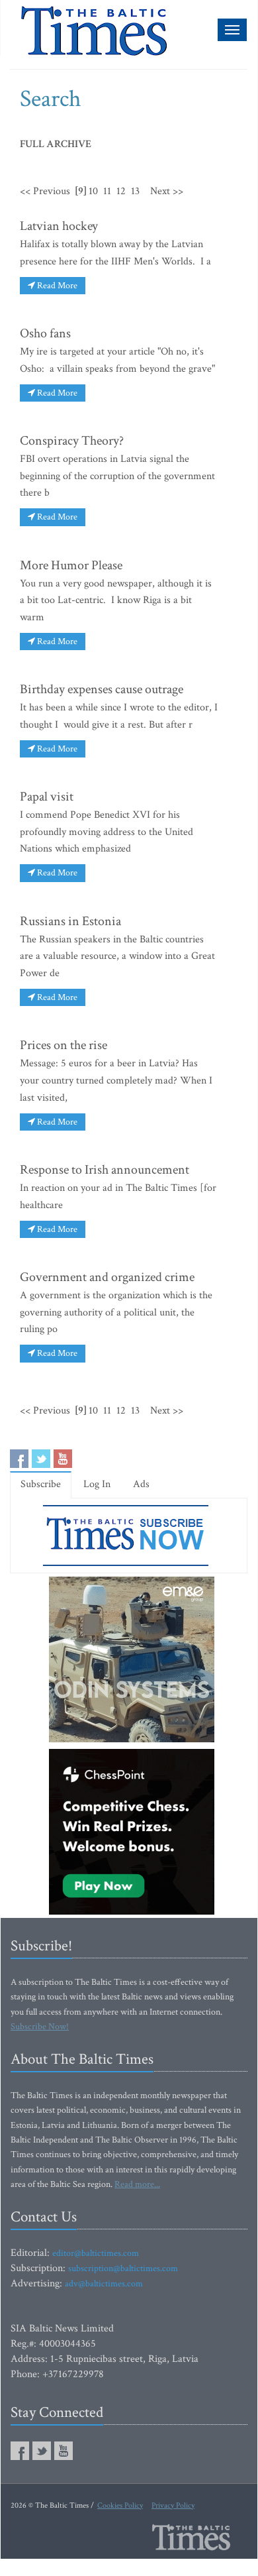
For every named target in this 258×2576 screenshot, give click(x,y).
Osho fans (45, 333)
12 (121, 191)
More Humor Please (71, 565)
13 (135, 191)
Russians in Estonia (70, 921)
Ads (141, 1484)
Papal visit (47, 797)
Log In (97, 1484)
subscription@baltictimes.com (123, 2268)
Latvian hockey (59, 226)
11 (107, 191)
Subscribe (41, 1484)
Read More (56, 286)
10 (93, 191)
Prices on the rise (64, 1045)
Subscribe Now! (40, 2027)
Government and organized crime (107, 1277)
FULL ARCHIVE (56, 144)
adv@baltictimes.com (104, 2284)
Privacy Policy (173, 2505)
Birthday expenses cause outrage (102, 689)
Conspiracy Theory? (72, 441)
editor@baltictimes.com (96, 2253)
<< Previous (45, 191)
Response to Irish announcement (105, 1170)
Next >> (167, 191)
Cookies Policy (120, 2505)
